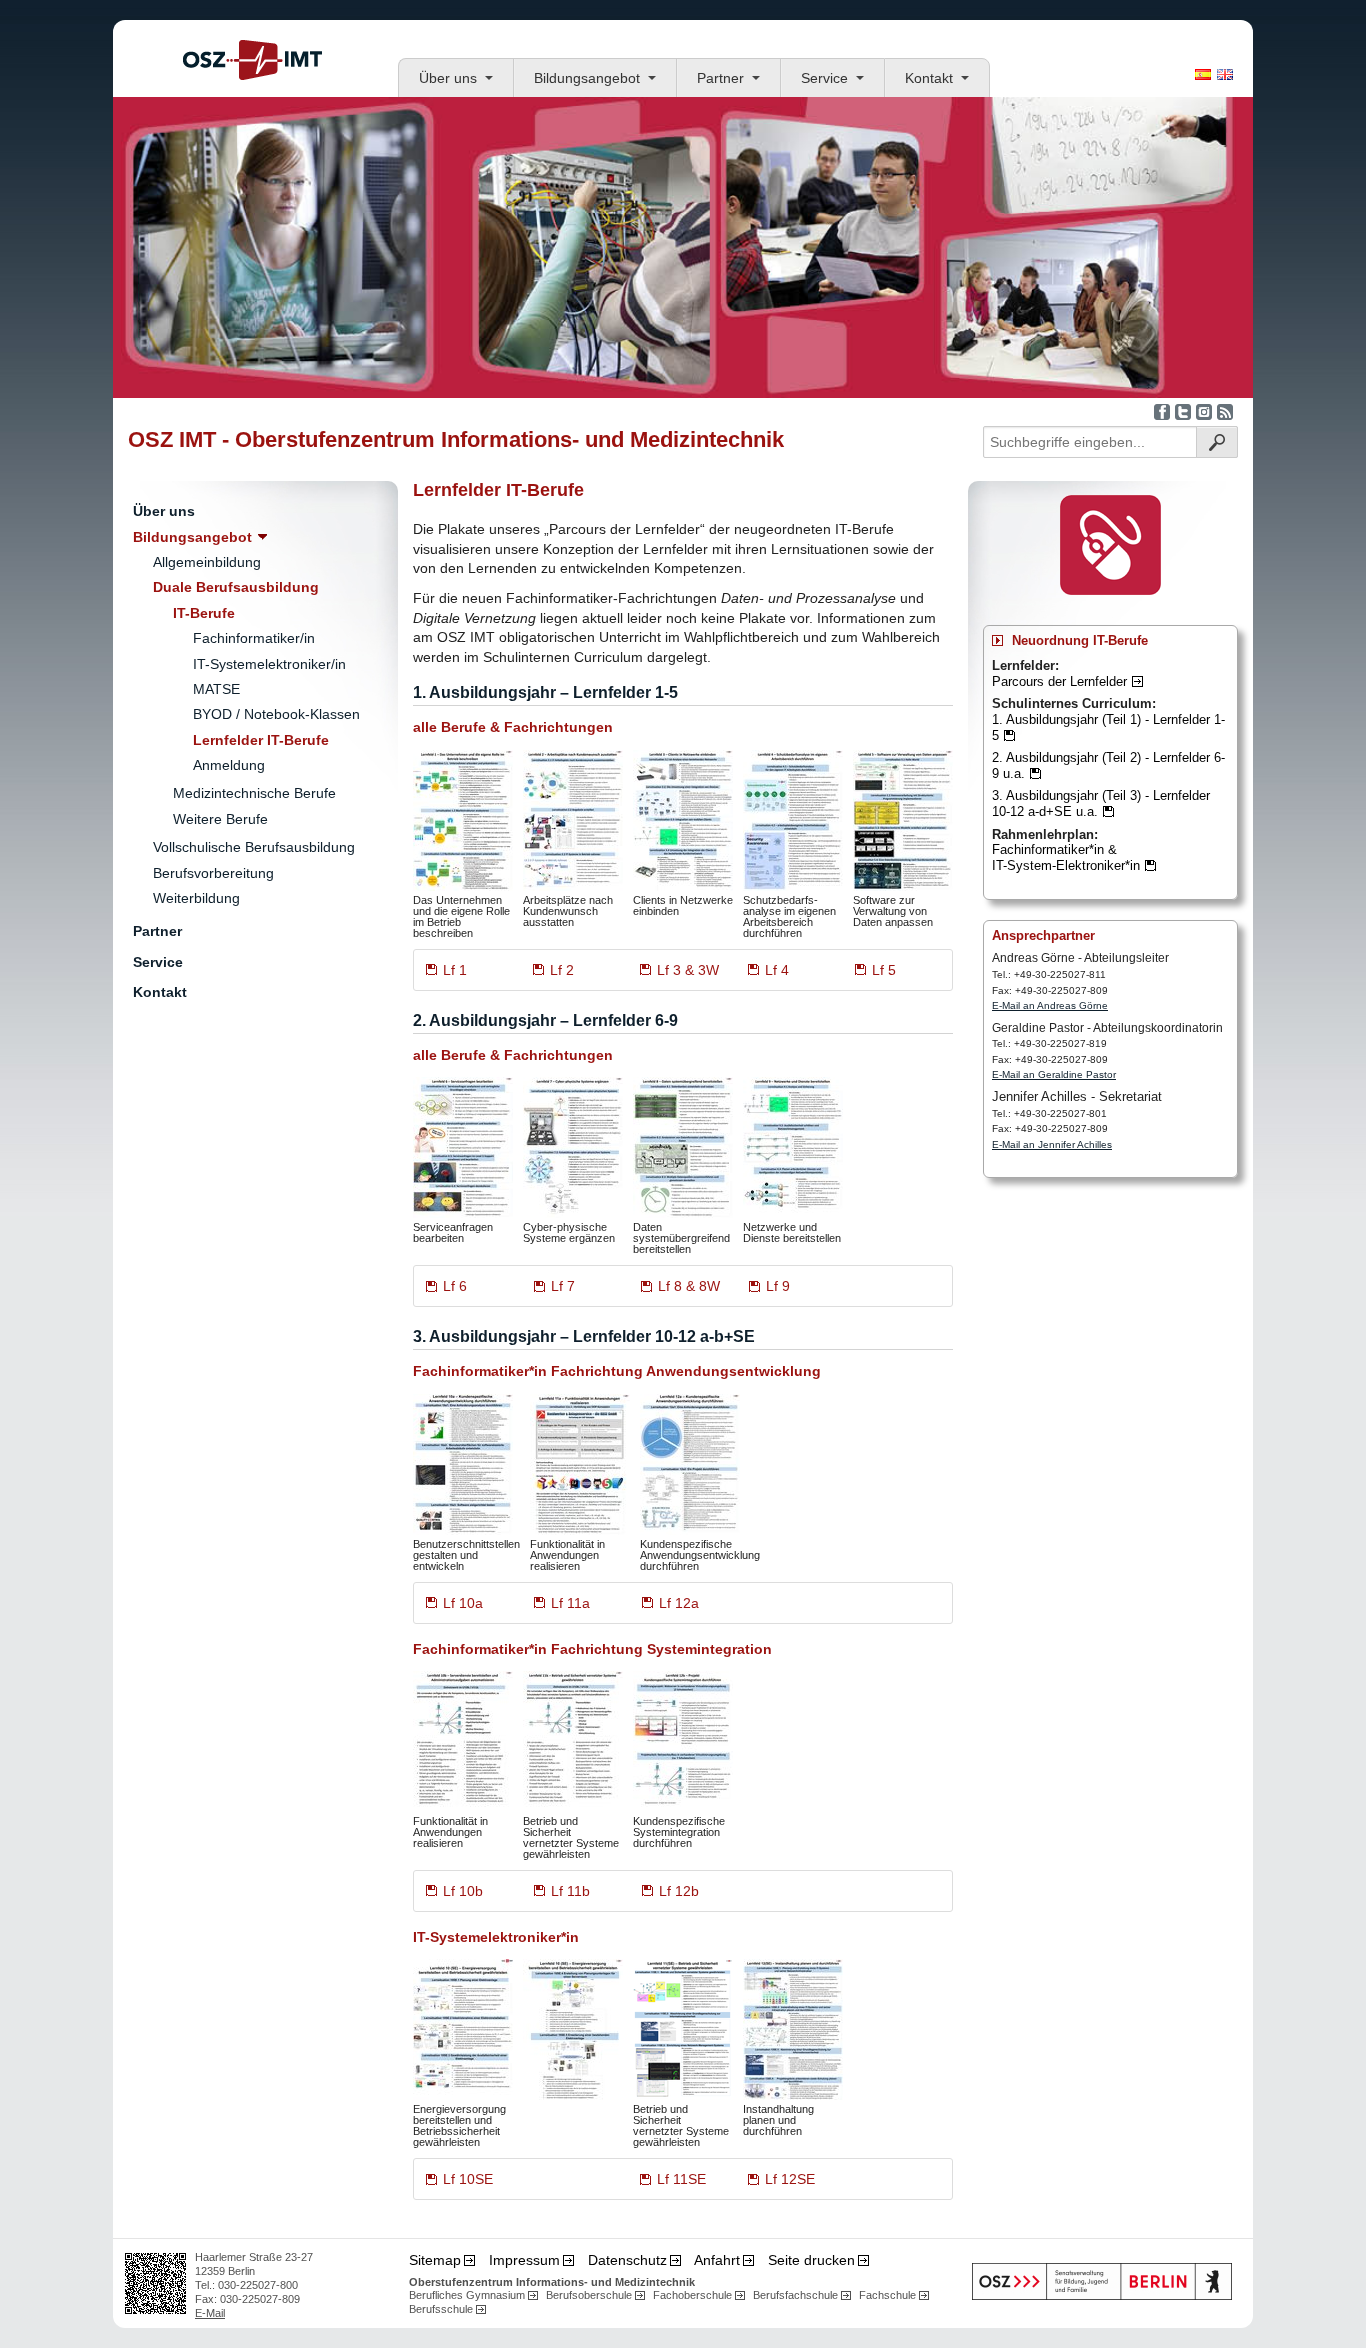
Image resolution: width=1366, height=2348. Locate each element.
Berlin (1102, 2281)
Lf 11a (570, 1603)
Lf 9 (778, 1286)
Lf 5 (884, 970)
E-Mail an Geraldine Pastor (1054, 1074)
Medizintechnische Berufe (254, 793)
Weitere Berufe (220, 819)
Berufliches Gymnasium (467, 2295)
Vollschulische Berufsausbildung (254, 847)
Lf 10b (463, 1891)
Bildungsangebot (587, 78)
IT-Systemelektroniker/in (269, 664)
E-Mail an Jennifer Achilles (1052, 1144)
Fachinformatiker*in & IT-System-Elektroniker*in (1066, 857)
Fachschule (887, 2295)
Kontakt (929, 78)
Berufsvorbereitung (213, 873)
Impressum (524, 2260)
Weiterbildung (196, 898)
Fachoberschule (692, 2295)
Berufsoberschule (589, 2295)
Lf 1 (455, 970)
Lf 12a (679, 1603)
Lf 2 (562, 970)
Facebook (1162, 412)
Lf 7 (563, 1286)
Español (1203, 74)
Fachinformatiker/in (254, 638)
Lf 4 (777, 970)
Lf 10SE (468, 2179)
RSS (1225, 412)
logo (252, 60)
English (1225, 74)
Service (824, 78)
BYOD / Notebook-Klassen (276, 714)
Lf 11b (570, 1891)
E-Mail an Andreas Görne (1050, 1005)
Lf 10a (463, 1603)
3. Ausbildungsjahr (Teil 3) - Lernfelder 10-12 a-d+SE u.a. (1101, 803)
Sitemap (435, 2260)
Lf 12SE (790, 2179)
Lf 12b (679, 1891)
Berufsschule (441, 2309)
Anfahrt (717, 2260)
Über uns (448, 78)
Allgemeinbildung (207, 562)
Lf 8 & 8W (689, 1286)
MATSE (216, 689)
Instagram (1204, 412)
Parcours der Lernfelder (1059, 681)
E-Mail (210, 2313)
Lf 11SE (681, 2179)
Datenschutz (627, 2260)
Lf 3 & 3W (688, 970)
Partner (720, 78)
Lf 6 (455, 1286)
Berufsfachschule (795, 2295)
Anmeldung (229, 765)
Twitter (1183, 412)
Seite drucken (811, 2260)
